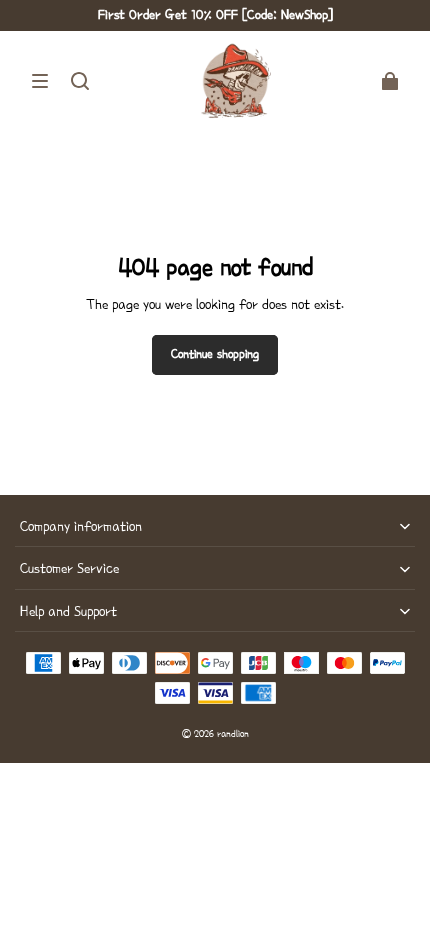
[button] (40, 81)
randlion (233, 733)
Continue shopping (215, 354)
